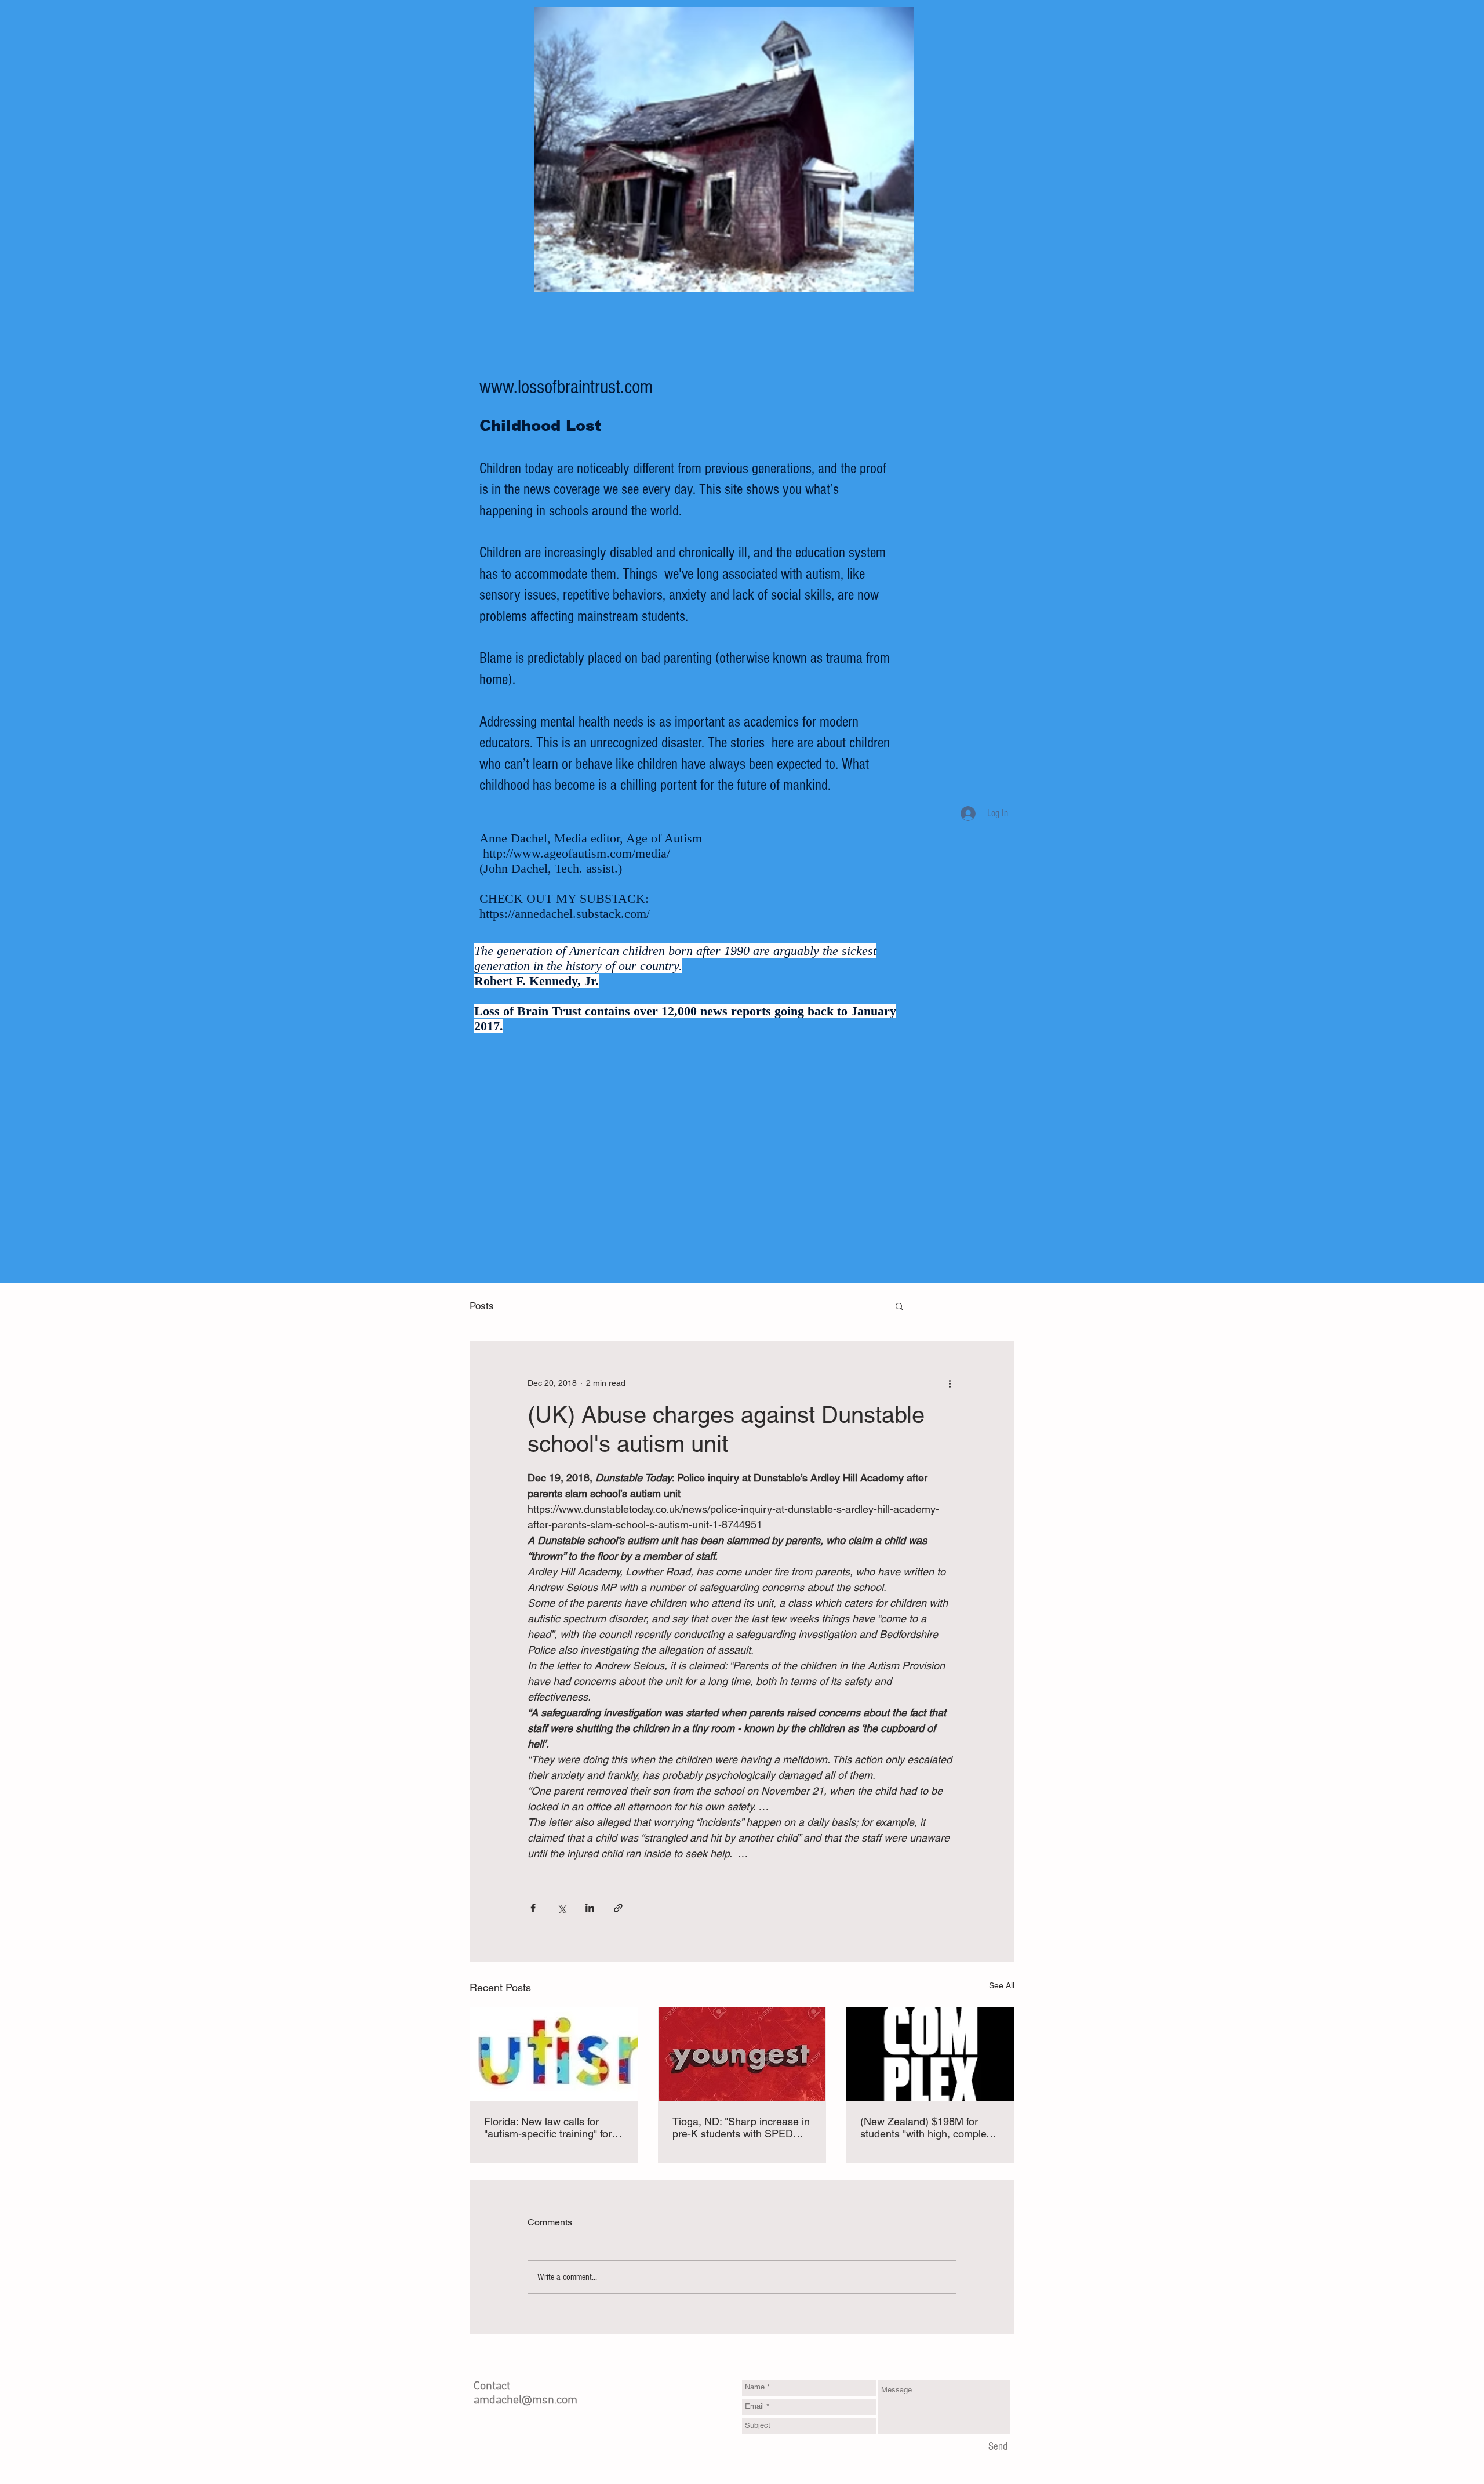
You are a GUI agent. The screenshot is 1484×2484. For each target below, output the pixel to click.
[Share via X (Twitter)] (561, 1908)
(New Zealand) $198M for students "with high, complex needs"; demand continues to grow (927, 2127)
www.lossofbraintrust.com (566, 387)
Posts (482, 1306)
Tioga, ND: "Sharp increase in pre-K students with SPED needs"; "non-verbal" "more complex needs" (741, 2127)
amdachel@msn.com (525, 2401)
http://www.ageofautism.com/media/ (576, 853)
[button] (899, 1306)
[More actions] (950, 1383)
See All (1002, 1985)
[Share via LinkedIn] (590, 1908)
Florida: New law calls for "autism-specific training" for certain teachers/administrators (548, 2127)
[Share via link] (618, 1908)
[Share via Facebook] (533, 1908)
